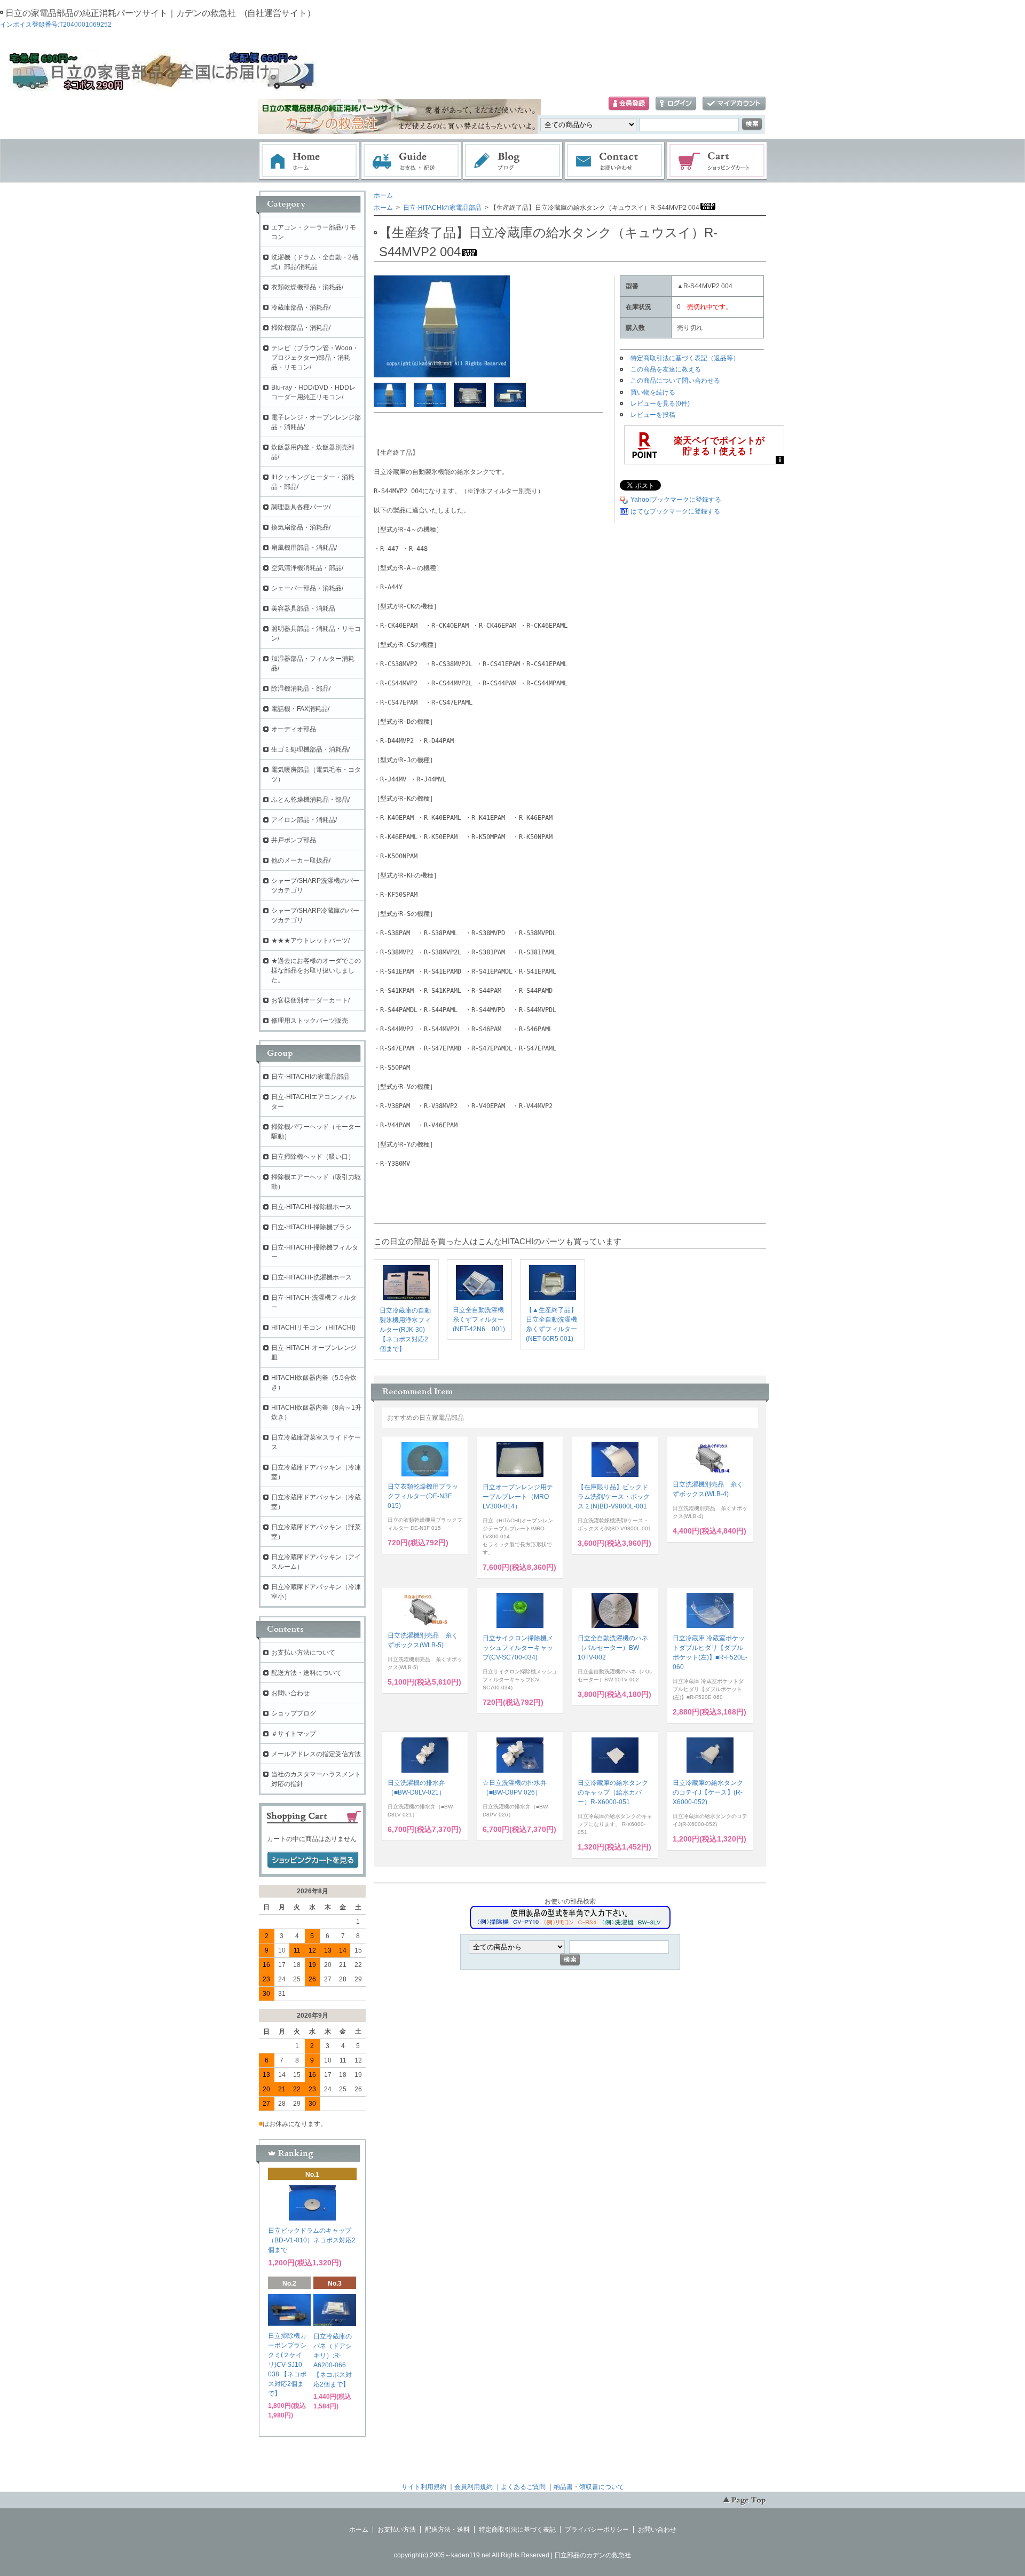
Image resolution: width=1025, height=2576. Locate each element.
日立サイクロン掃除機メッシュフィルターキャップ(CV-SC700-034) (518, 1648)
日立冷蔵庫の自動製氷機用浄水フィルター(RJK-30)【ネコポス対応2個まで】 (405, 1330)
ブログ (513, 161)
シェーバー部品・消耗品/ (307, 588)
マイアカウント (734, 104)
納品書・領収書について (589, 2487)
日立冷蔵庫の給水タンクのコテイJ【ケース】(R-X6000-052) (708, 1792)
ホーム (309, 161)
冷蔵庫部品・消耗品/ (301, 307)
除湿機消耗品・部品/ (301, 689)
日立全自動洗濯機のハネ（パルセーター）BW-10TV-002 (613, 1648)
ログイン (676, 104)
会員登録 (629, 104)
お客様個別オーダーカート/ (310, 1000)
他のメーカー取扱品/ (301, 860)
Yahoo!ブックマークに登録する (676, 500)
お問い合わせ (615, 161)
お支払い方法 (397, 2530)
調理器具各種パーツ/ (301, 507)
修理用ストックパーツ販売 (310, 1021)
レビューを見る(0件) (660, 404)
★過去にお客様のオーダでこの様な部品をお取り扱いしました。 (316, 970)
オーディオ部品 (294, 729)
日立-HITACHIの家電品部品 (441, 208)
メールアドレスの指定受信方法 (316, 1754)
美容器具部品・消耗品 (303, 609)
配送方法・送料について (306, 1673)
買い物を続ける (653, 392)
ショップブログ (294, 1713)
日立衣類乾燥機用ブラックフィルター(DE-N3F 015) (423, 1496)
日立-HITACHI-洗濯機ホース (312, 1277)
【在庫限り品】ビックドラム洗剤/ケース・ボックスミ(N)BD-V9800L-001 (614, 1497)
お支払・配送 (411, 161)
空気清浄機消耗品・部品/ (307, 568)
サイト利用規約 (424, 2487)
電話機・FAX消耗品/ (300, 709)
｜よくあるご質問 (520, 2487)
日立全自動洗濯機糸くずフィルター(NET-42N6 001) (479, 1319)
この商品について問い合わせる (675, 381)
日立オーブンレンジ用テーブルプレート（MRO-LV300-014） (518, 1497)
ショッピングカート (717, 161)
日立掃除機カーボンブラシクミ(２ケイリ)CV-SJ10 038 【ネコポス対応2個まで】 (287, 2365)
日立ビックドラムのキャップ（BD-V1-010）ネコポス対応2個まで (312, 2240)
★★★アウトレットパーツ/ (310, 941)
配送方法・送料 (447, 2530)
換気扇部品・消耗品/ (301, 527)
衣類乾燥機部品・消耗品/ (307, 287)
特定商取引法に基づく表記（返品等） (685, 358)
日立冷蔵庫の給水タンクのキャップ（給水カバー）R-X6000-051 (613, 1792)
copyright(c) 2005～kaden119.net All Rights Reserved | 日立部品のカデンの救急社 (512, 2555)
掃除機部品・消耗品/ (301, 328)
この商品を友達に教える (666, 369)
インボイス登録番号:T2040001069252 (56, 25)
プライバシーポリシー (597, 2530)
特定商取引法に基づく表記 (517, 2530)
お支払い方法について (303, 1653)
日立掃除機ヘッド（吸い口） (313, 1157)
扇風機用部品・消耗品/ (304, 548)
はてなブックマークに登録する (675, 511)
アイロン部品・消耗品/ (304, 820)
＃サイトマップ (294, 1734)
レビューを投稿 (653, 415)
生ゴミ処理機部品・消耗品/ (310, 749)
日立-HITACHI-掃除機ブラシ (312, 1227)
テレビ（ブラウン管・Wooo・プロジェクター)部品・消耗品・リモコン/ (315, 358)
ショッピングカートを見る (313, 1860)
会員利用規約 (474, 2487)
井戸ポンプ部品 (294, 840)
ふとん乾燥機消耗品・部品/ (310, 800)
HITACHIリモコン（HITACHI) (313, 1327)
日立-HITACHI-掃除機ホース (312, 1207)
